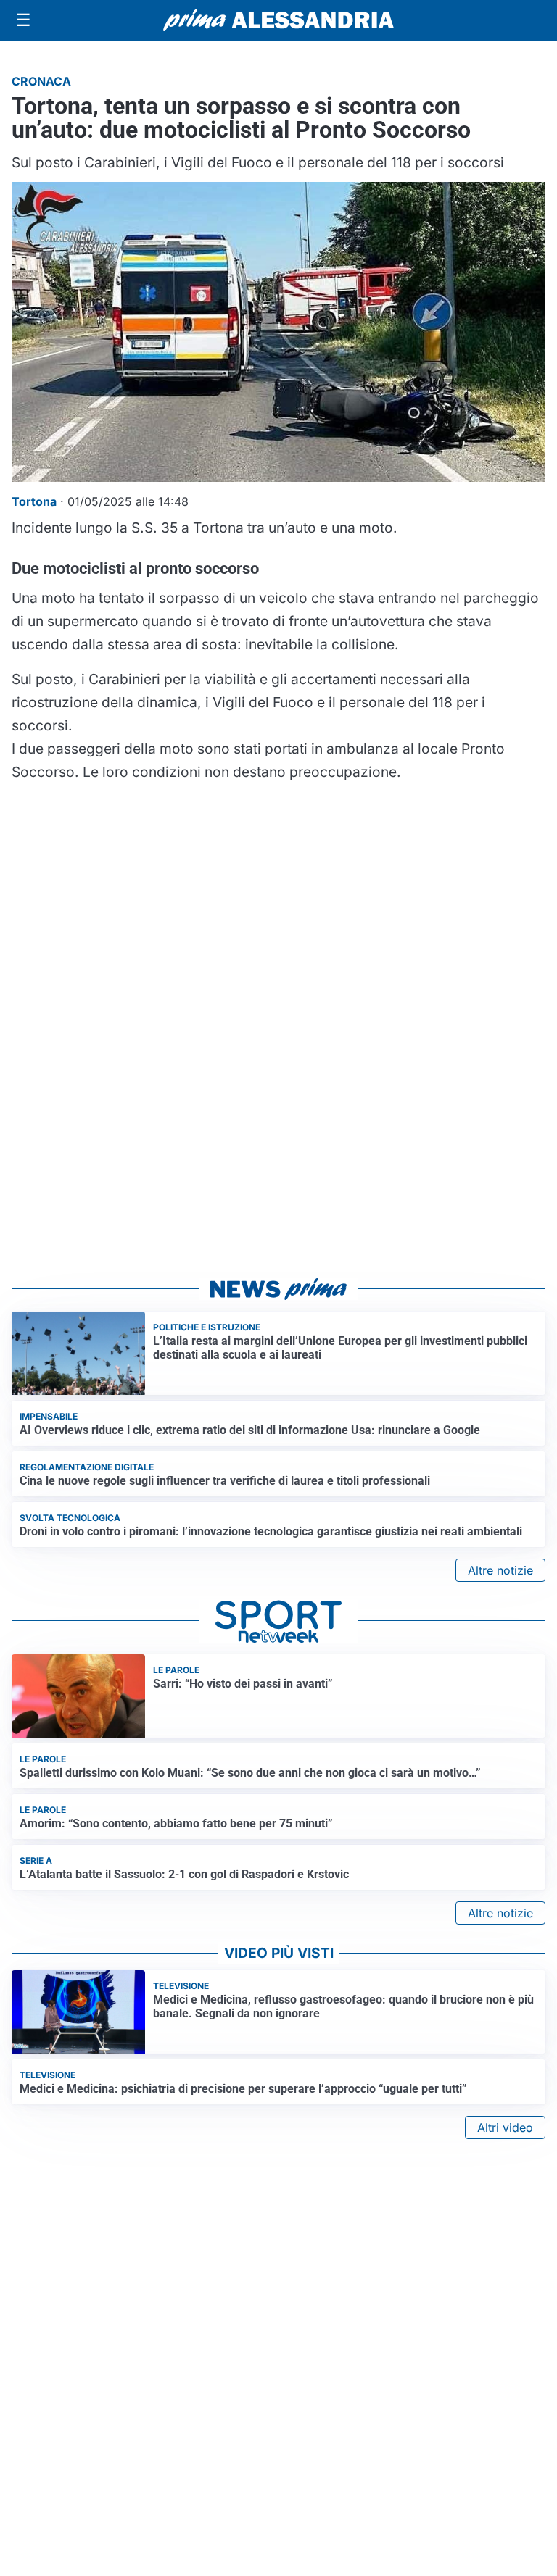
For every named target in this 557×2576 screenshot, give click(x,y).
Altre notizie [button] (500, 1570)
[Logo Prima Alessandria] (279, 20)
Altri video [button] (505, 2127)
